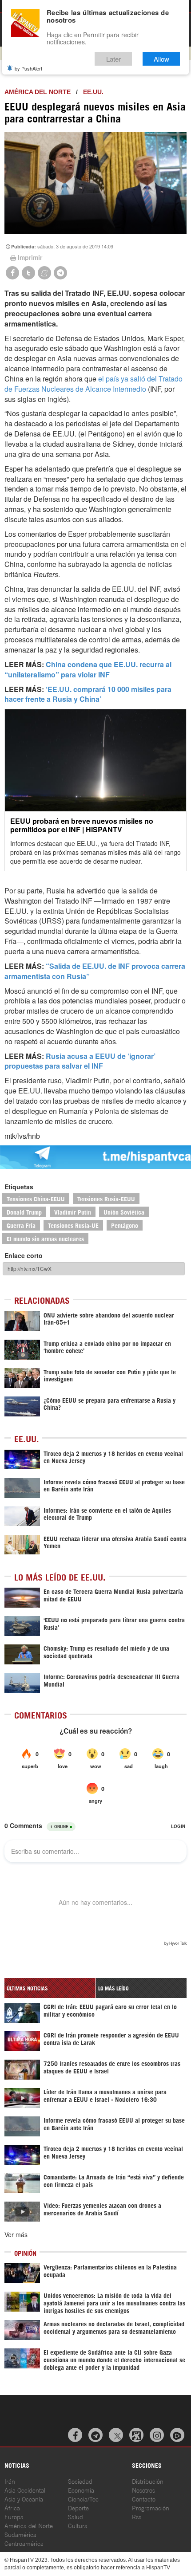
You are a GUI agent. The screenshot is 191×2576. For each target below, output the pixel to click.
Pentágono (125, 1225)
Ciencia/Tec (83, 2499)
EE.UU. (93, 92)
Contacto (144, 2499)
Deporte (78, 2507)
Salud (76, 2516)
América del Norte (38, 92)
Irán (10, 2481)
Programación (151, 2507)
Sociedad (80, 2481)
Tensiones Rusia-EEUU (106, 1198)
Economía (81, 2490)
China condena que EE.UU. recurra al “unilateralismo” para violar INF (88, 669)
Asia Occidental (25, 2490)
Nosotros (143, 2490)
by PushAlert (28, 68)
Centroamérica (24, 2543)
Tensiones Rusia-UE (73, 1225)
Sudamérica (20, 2534)
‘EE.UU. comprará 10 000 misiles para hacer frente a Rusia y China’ (88, 694)
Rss (137, 2516)
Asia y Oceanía (24, 2499)
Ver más (16, 2234)
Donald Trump (24, 1212)
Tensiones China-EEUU (36, 1198)
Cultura (78, 2525)
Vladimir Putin (73, 1212)
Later (113, 59)
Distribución (148, 2481)
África (12, 2507)
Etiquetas (19, 1187)
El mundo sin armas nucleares (45, 1238)
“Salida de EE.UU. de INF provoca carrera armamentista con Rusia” (95, 971)
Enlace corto (24, 1255)
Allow (161, 59)
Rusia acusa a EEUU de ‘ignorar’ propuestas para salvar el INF (80, 1061)
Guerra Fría (21, 1225)
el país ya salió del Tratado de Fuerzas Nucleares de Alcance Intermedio (94, 384)
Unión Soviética (124, 1212)
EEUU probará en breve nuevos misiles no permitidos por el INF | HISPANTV (82, 825)
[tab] (50, 1988)
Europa (14, 2516)
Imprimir (30, 257)
